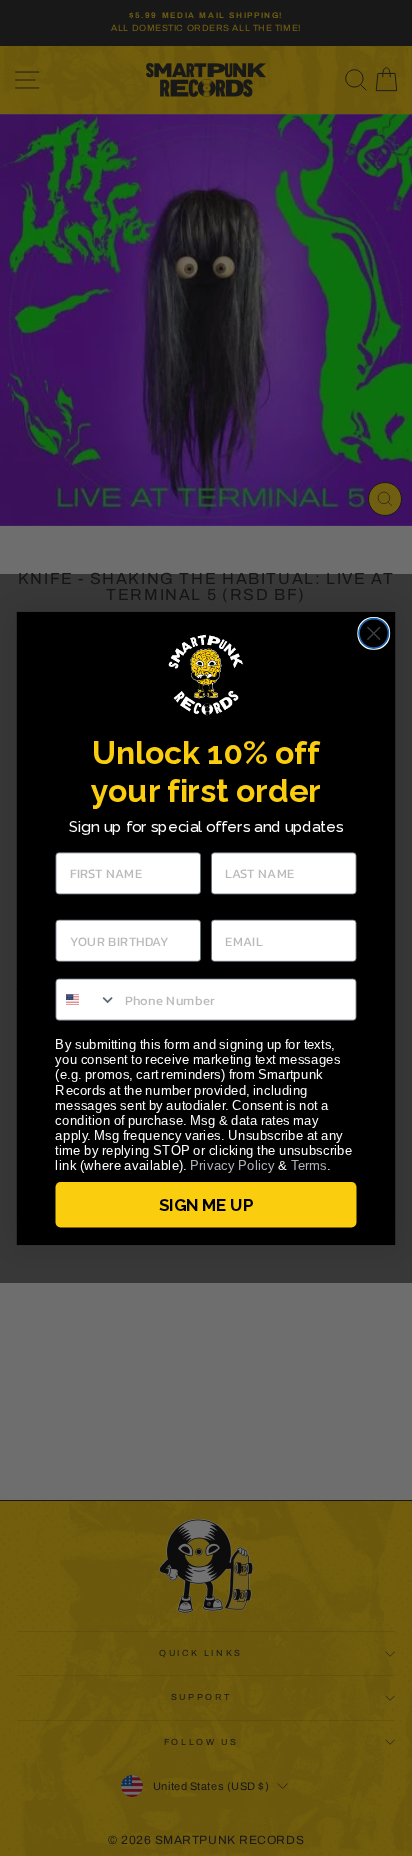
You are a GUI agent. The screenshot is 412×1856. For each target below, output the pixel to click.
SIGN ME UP (205, 1204)
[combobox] (86, 999)
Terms (309, 1165)
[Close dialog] (373, 632)
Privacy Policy (232, 1165)
